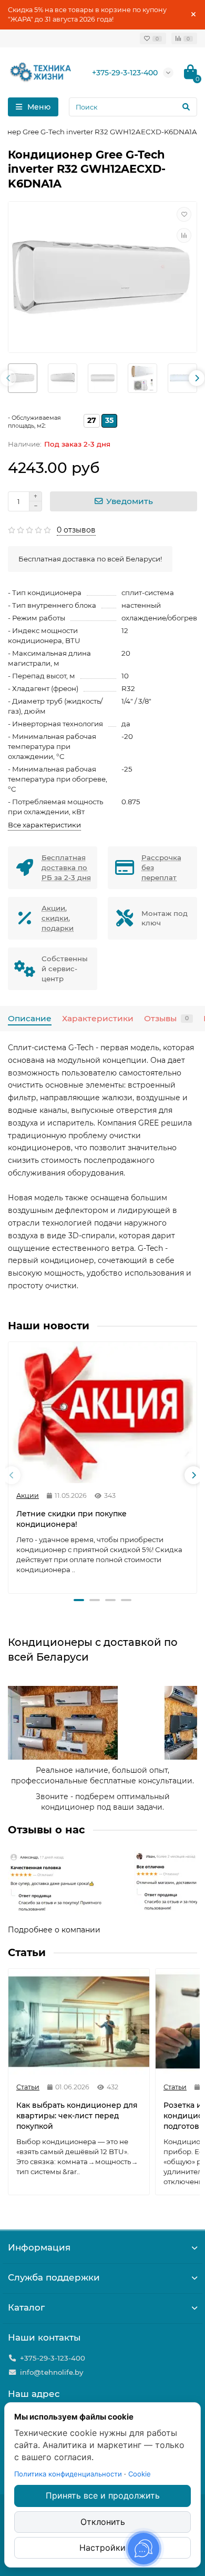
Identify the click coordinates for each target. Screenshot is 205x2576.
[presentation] (8, 378)
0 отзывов (76, 530)
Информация (39, 2247)
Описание (30, 1018)
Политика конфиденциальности (68, 2474)
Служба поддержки (54, 2277)
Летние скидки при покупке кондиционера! (71, 1519)
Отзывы (166, 1018)
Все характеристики (44, 825)
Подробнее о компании (54, 1930)
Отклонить (103, 2522)
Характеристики (98, 1018)
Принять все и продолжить (103, 2495)
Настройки (102, 2548)
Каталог (26, 2307)
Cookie (140, 2474)
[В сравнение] (184, 235)
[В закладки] (184, 214)
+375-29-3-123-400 (125, 73)
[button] (79, 1600)
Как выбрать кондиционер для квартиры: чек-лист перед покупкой (77, 2116)
